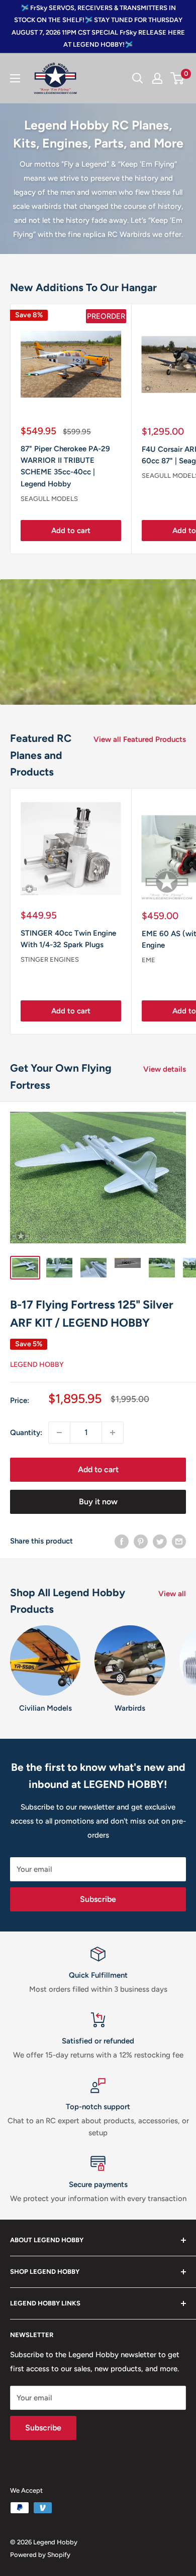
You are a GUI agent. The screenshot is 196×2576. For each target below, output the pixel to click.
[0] (178, 78)
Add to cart (71, 531)
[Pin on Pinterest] (141, 1541)
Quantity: (26, 1433)
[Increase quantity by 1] (113, 1433)
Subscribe (98, 1899)
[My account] (157, 78)
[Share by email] (179, 1541)
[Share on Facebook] (122, 1541)
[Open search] (138, 78)
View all (172, 1594)
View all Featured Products (140, 739)
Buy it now (98, 1502)
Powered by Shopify (40, 2555)
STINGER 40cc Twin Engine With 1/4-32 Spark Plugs (68, 939)
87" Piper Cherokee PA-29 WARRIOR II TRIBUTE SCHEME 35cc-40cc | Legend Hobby (65, 466)
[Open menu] (15, 78)
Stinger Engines (50, 959)
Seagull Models (49, 499)
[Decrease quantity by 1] (59, 1433)
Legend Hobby (37, 1365)
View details (165, 1069)
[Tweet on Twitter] (160, 1541)
